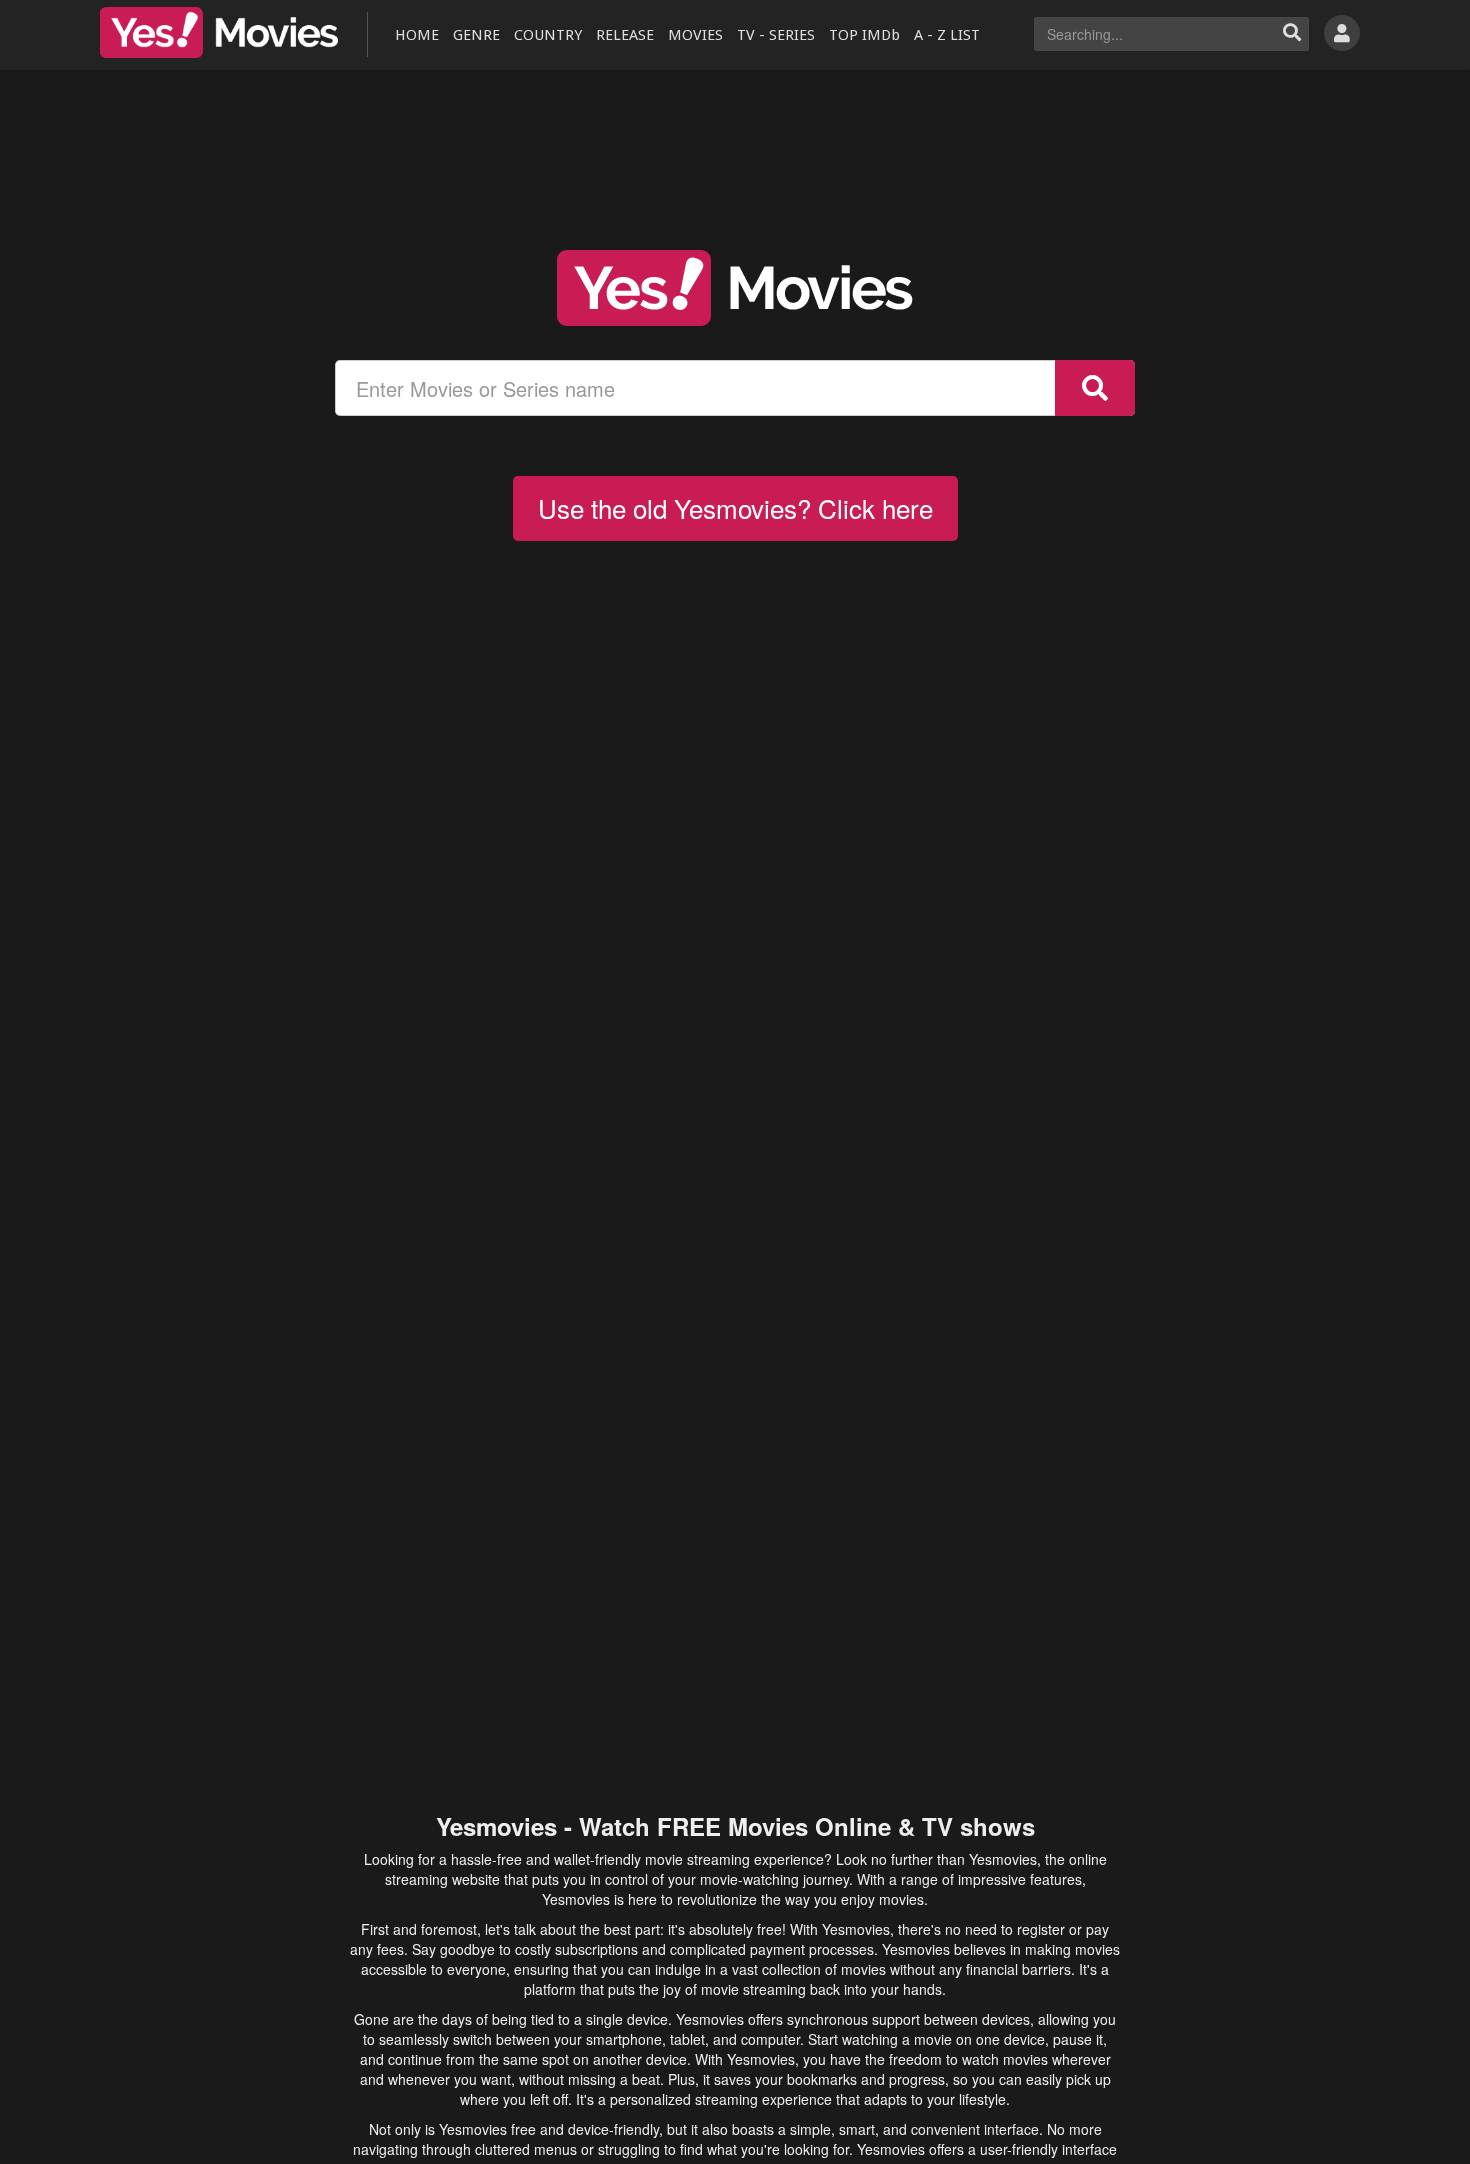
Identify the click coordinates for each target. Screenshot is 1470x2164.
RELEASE (625, 35)
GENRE (476, 35)
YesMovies (219, 32)
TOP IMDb (864, 35)
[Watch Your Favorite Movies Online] (735, 288)
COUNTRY (548, 35)
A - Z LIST (947, 35)
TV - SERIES (776, 35)
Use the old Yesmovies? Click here (735, 507)
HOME (417, 35)
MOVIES (695, 35)
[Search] (1292, 34)
